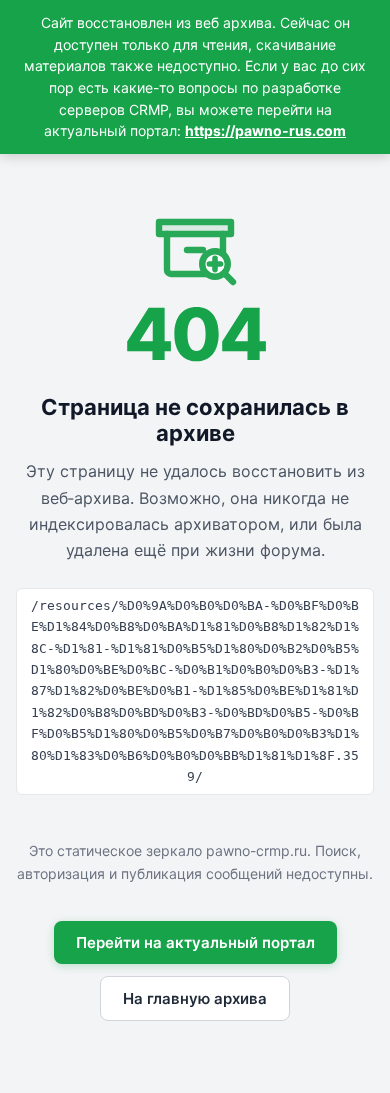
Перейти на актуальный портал (195, 942)
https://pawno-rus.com (265, 130)
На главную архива (195, 998)
